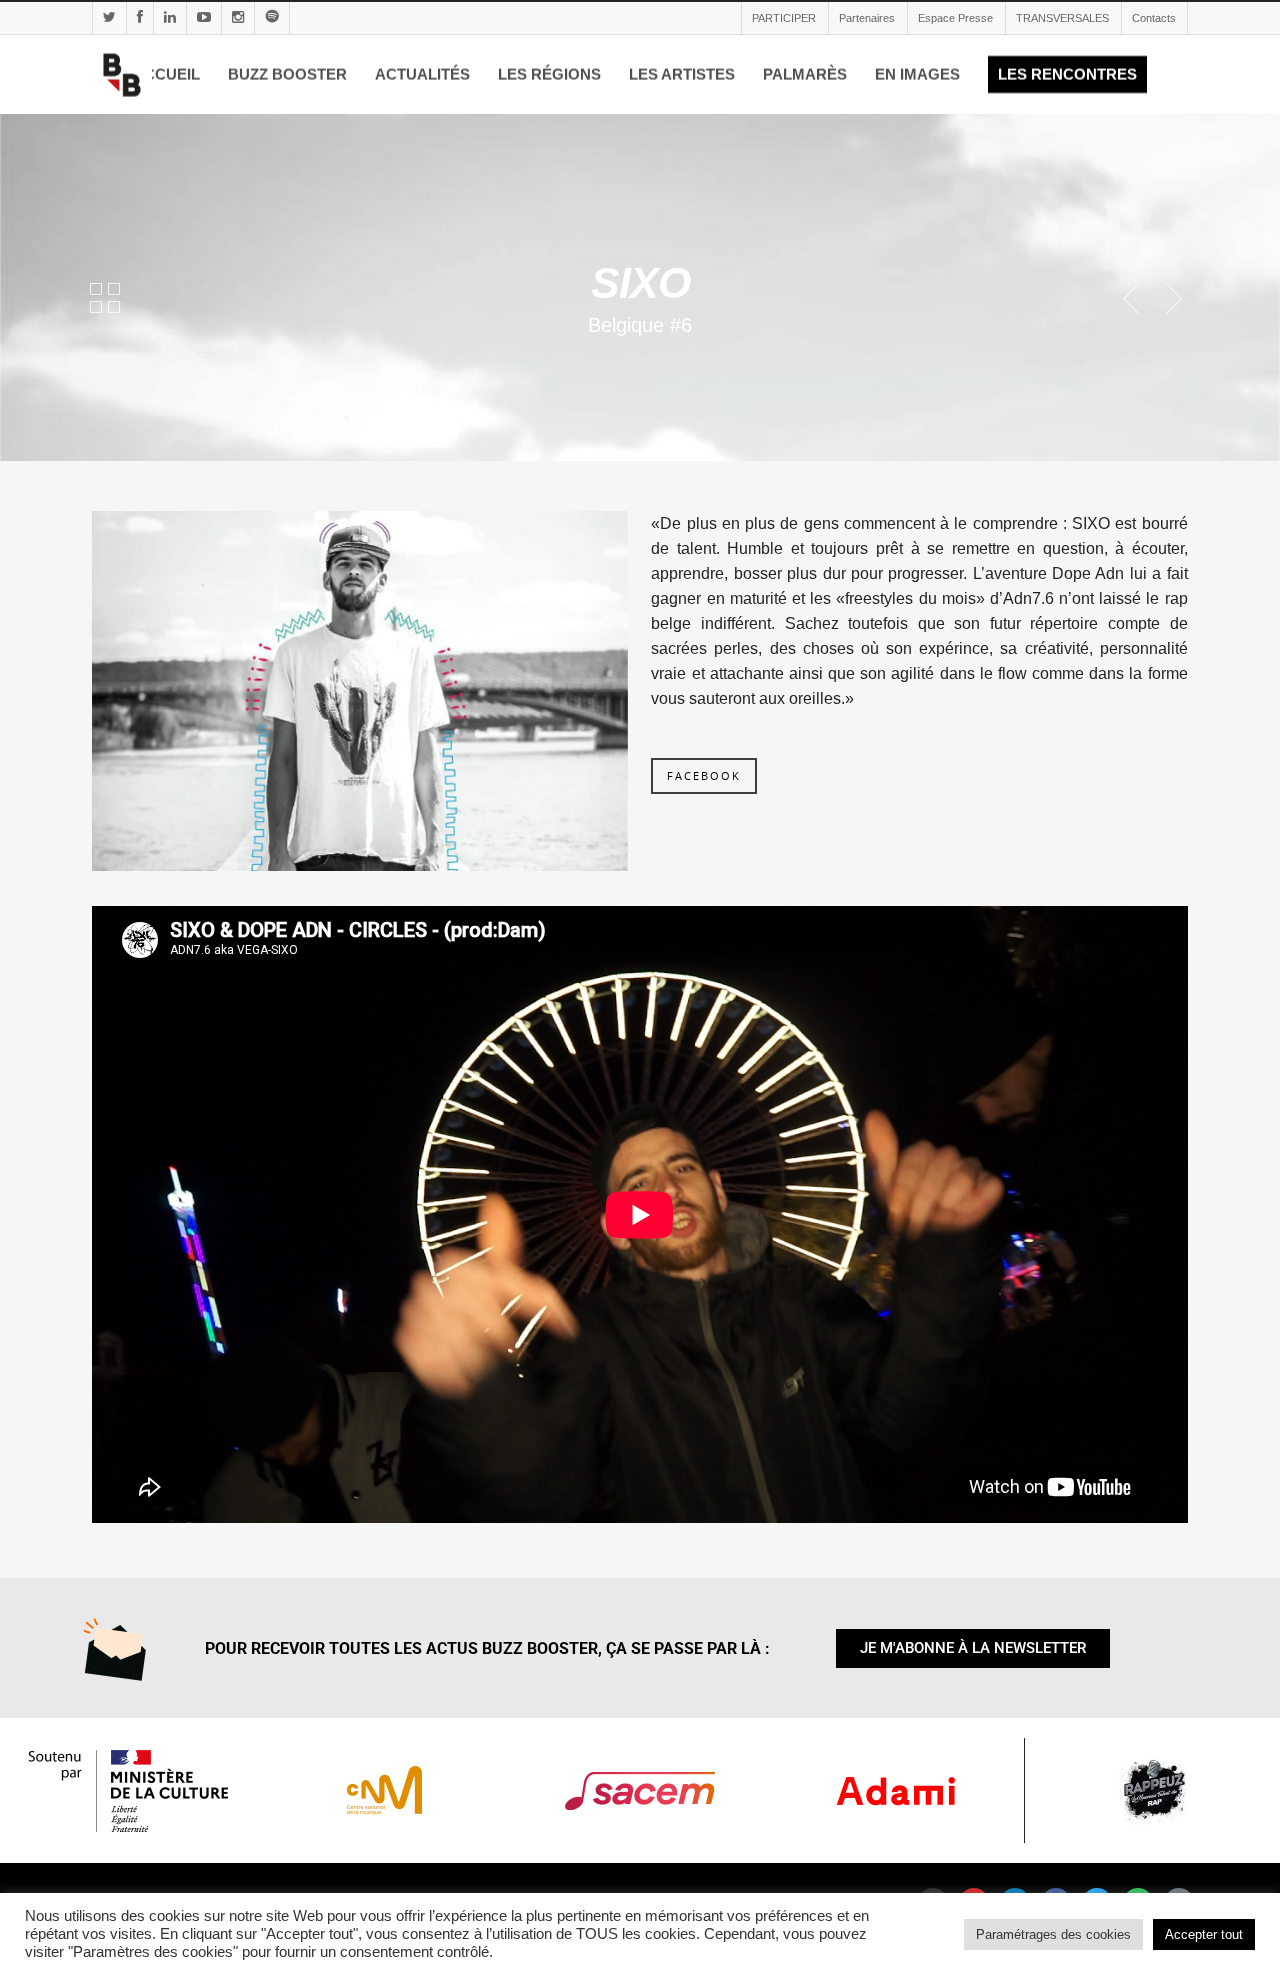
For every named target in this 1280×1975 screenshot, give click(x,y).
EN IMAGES (917, 74)
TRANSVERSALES (1062, 18)
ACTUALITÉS (422, 74)
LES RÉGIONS (549, 74)
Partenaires (867, 18)
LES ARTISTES (682, 74)
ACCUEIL (166, 74)
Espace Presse (955, 18)
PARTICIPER (784, 18)
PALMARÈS (805, 74)
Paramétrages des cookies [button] (1053, 1934)
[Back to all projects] (105, 301)
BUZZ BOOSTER (287, 74)
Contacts (1154, 18)
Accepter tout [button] (1204, 1934)
